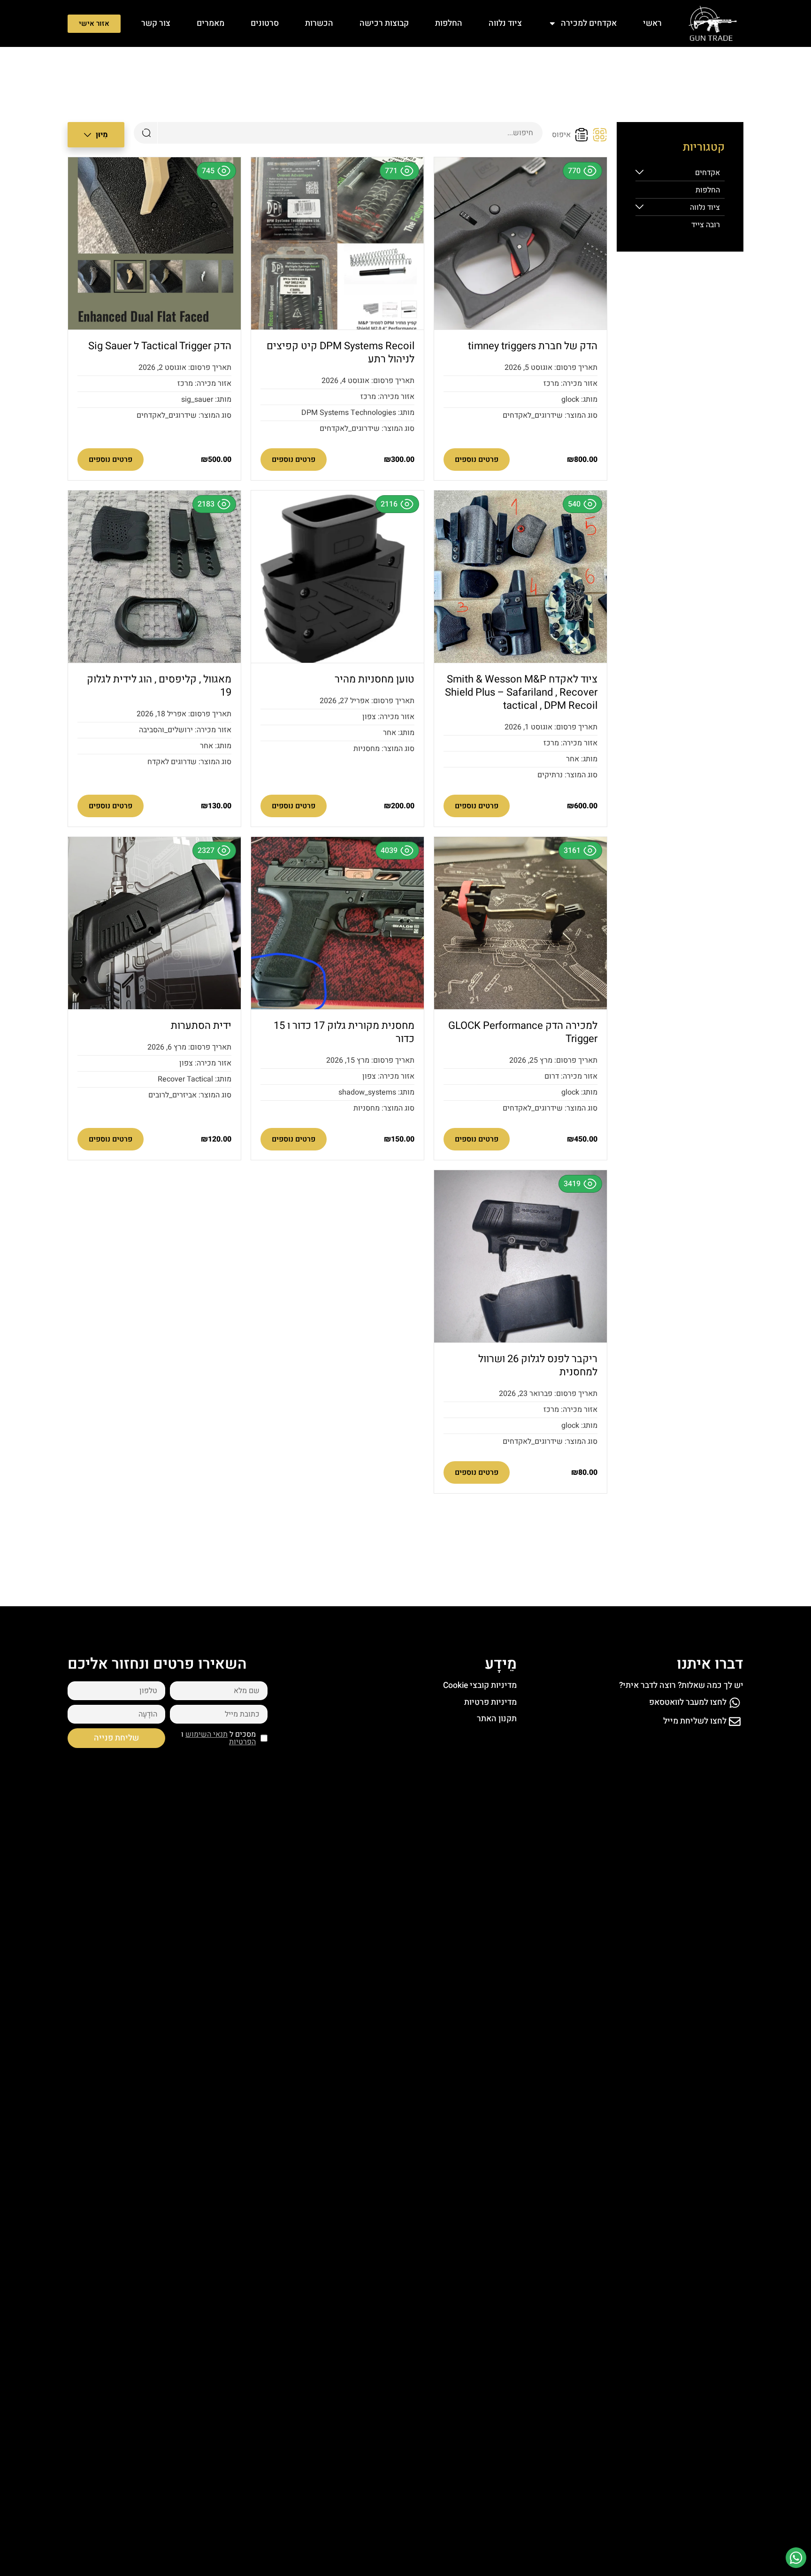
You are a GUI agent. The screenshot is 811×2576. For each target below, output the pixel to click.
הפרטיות (242, 1742)
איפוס (561, 135)
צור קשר (156, 23)
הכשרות (319, 23)
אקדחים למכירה (589, 23)
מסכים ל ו (218, 1738)
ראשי (652, 23)
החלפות (449, 23)
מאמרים (210, 23)
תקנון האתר (497, 1719)
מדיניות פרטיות (490, 1702)
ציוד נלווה (505, 23)
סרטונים (265, 23)
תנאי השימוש (207, 1734)
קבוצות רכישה (384, 23)
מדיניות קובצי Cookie (480, 1685)
